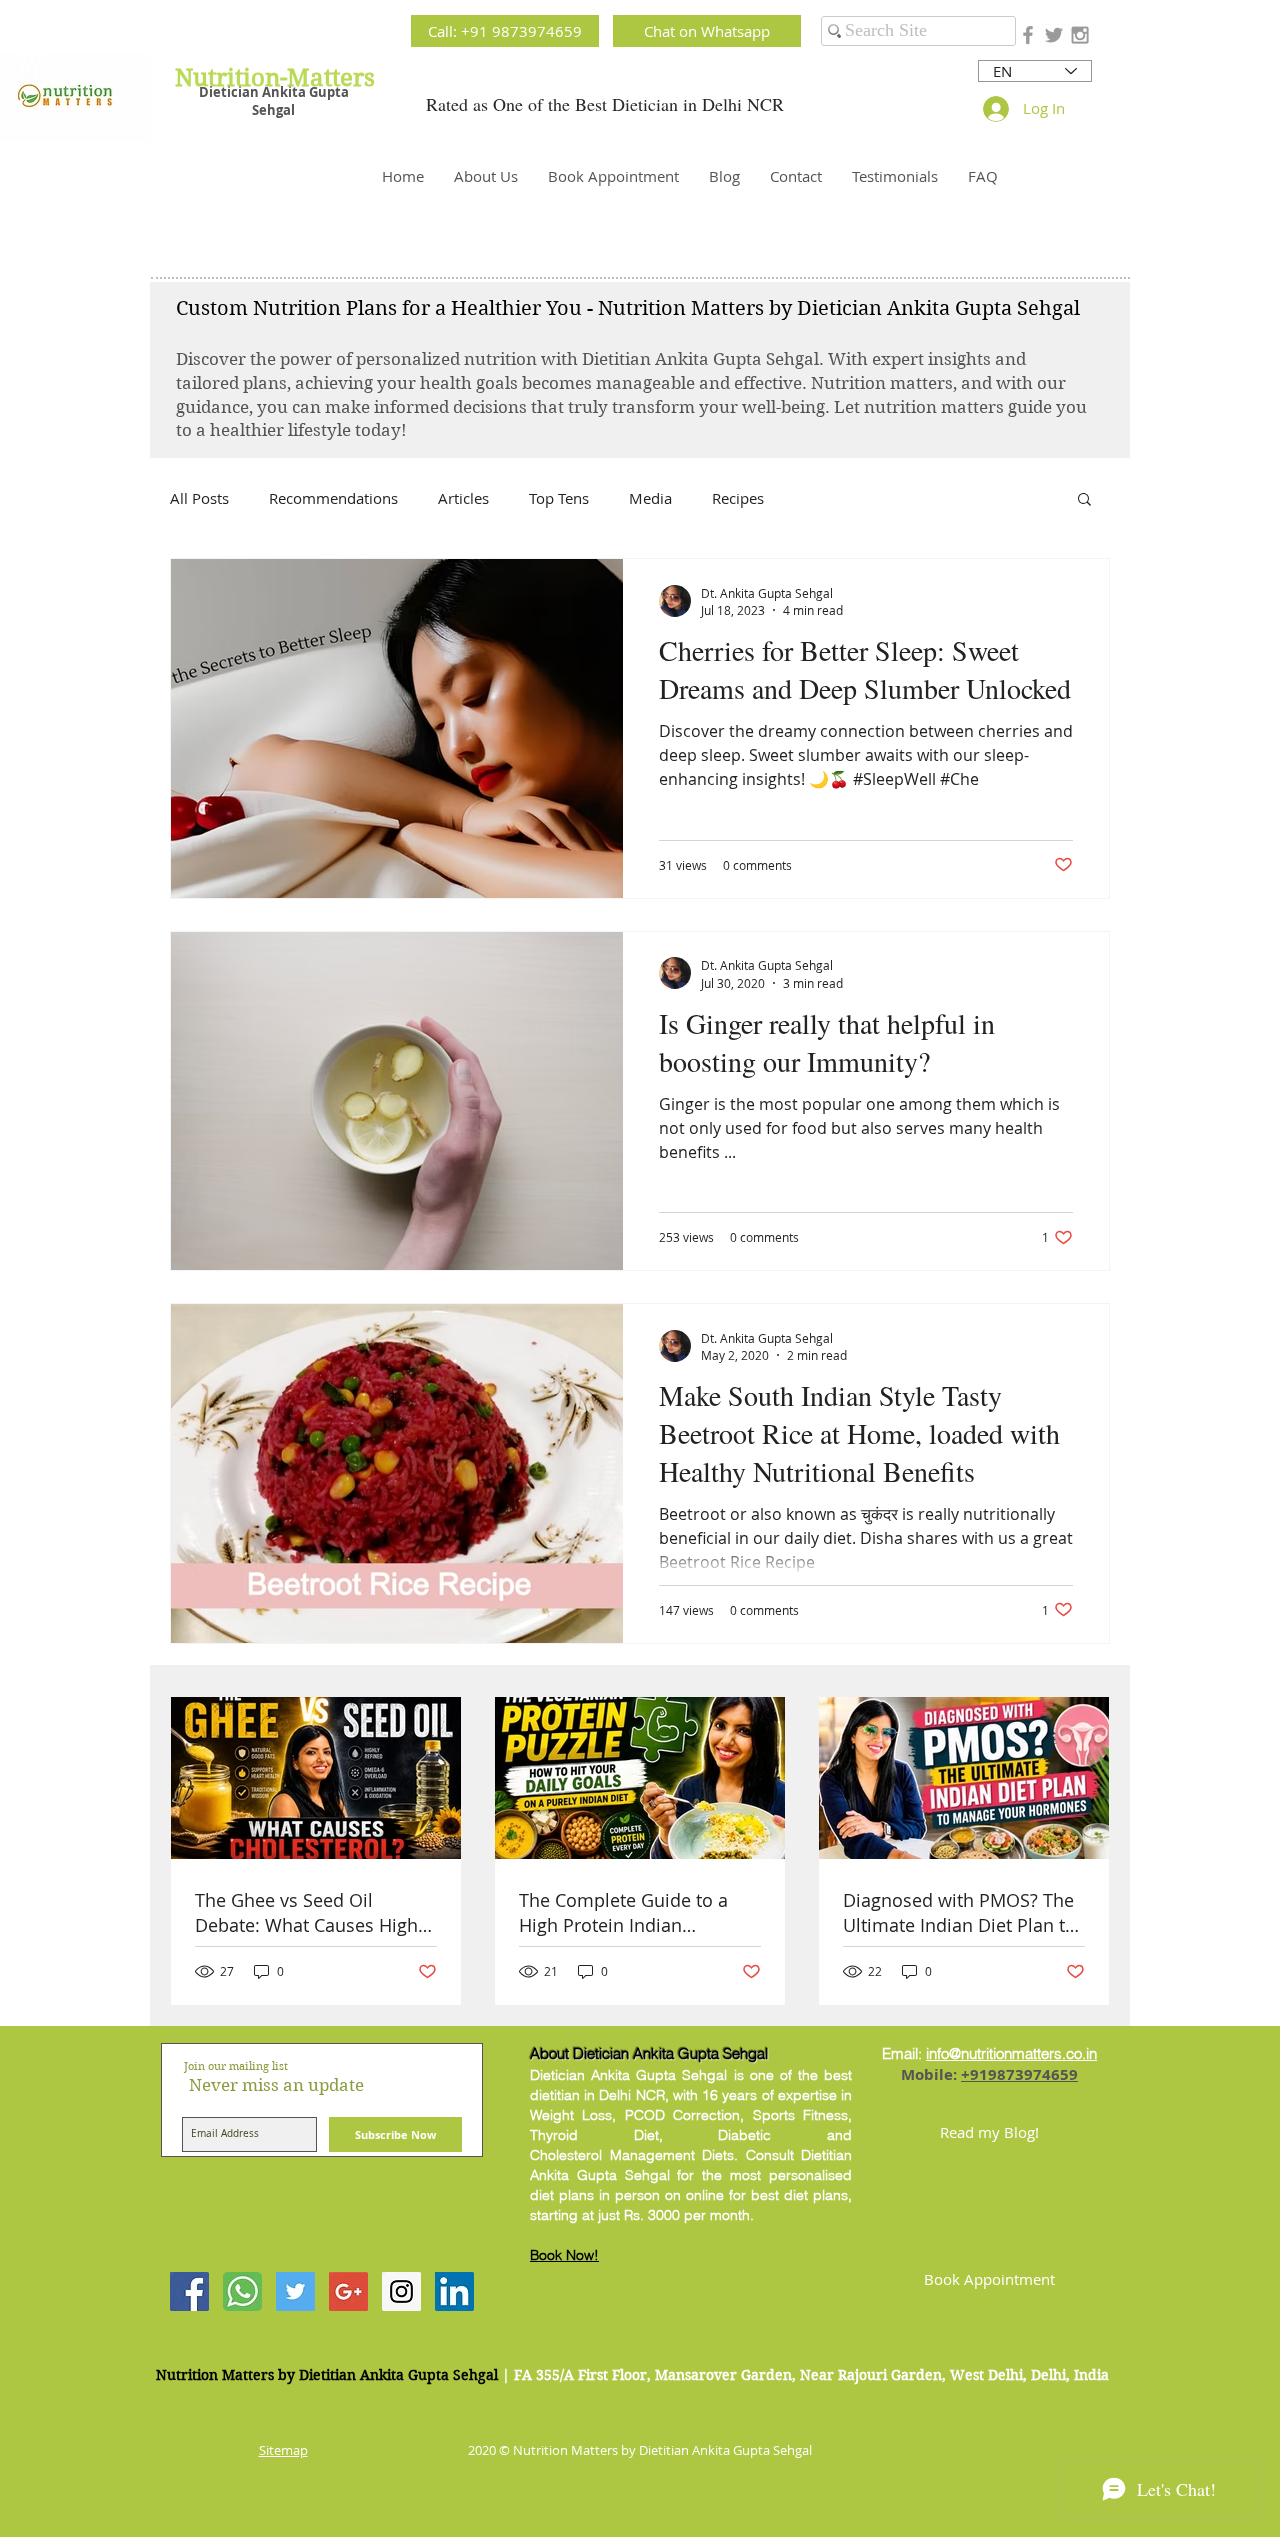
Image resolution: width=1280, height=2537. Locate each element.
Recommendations (333, 498)
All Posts (199, 498)
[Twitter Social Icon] (295, 2291)
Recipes (738, 498)
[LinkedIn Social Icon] (454, 2291)
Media (650, 498)
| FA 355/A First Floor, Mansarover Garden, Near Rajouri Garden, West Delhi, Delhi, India (805, 2375)
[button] (1084, 500)
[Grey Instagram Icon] (1080, 35)
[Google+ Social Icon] (348, 2291)
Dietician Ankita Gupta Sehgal (274, 101)
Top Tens (559, 498)
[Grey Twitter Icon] (1054, 35)
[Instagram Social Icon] (401, 2291)
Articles (463, 498)
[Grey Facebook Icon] (1028, 35)
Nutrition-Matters (275, 78)
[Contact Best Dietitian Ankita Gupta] (242, 2291)
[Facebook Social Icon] (189, 2291)
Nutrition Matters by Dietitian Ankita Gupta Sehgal (327, 2375)
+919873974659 (1019, 2074)
